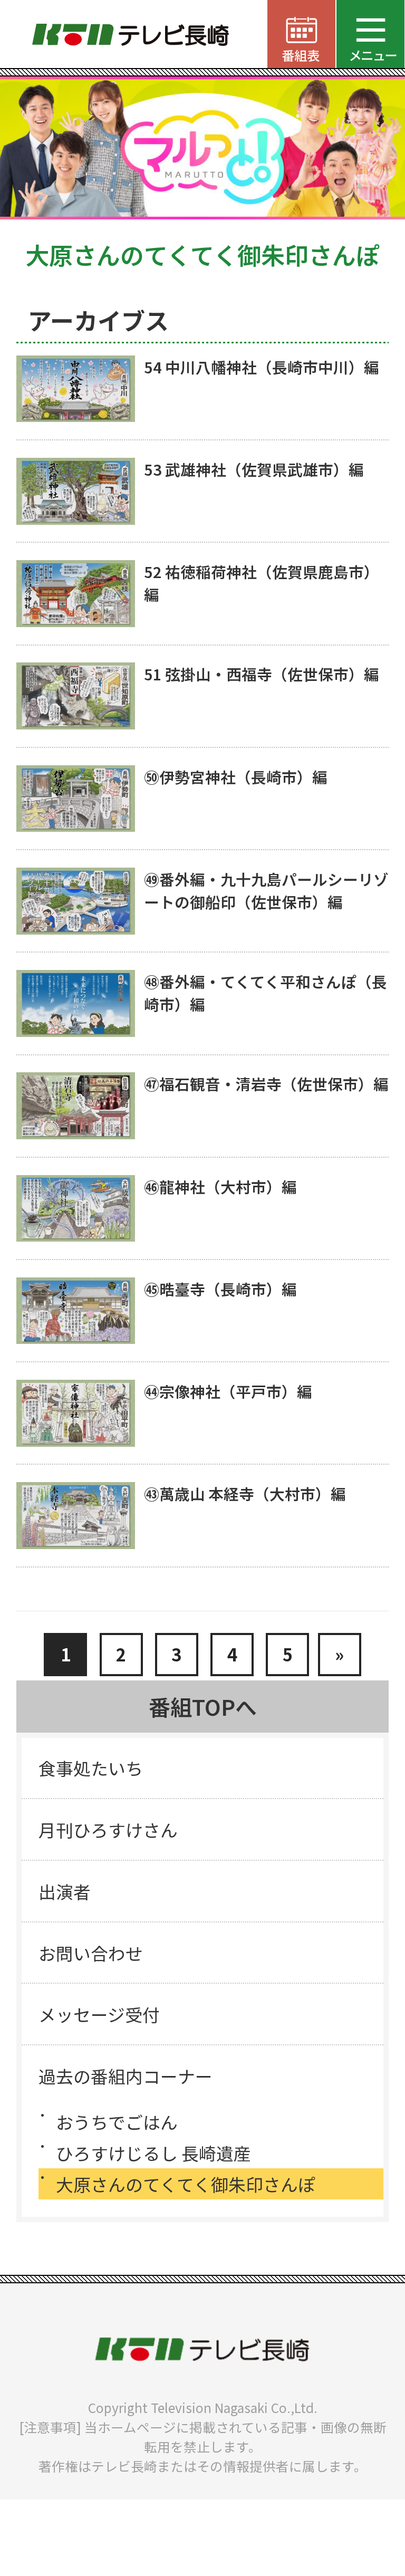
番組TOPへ (203, 1706)
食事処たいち (91, 1768)
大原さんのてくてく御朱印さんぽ (186, 2184)
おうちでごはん (117, 2122)
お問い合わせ (91, 1953)
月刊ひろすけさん (108, 1829)
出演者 (65, 1891)
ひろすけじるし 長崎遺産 (153, 2153)
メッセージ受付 (99, 2014)
